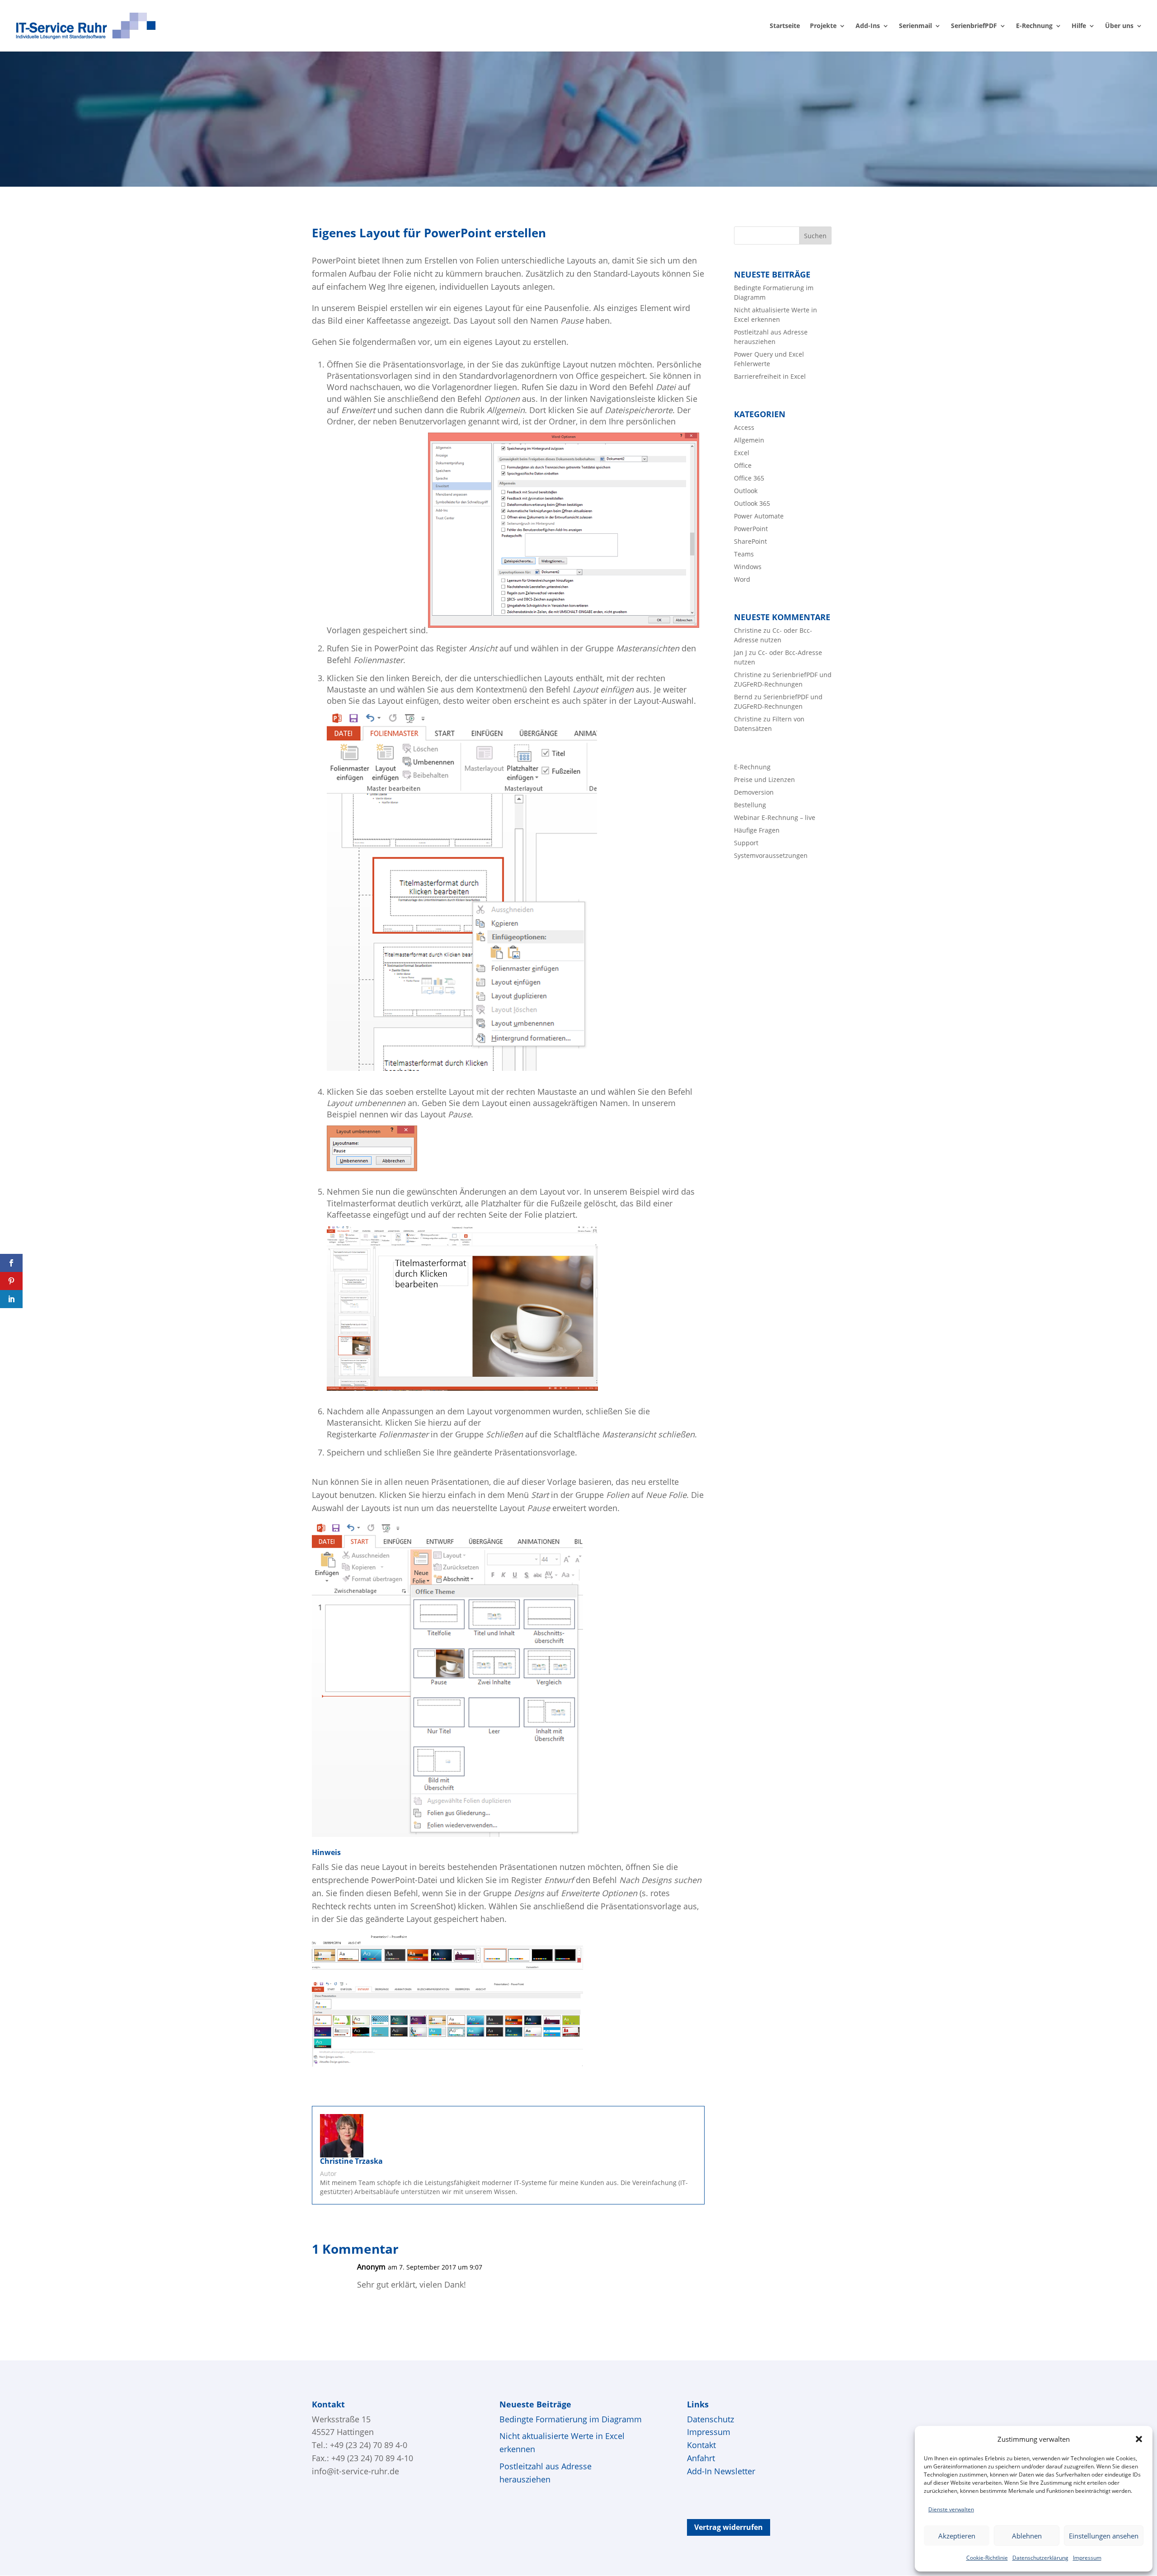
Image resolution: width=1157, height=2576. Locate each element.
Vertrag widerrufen (729, 2527)
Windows (748, 567)
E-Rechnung (1034, 26)
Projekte (823, 26)
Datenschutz (710, 2419)
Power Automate (759, 516)
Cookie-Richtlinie (987, 2558)
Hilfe (1079, 26)
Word (742, 579)
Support (746, 843)
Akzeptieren (957, 2536)
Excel (742, 453)
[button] (1139, 2439)
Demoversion (754, 792)
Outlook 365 (752, 503)
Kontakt (701, 2445)
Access (744, 427)
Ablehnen (1027, 2536)
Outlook (746, 491)
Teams (744, 554)
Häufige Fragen (757, 830)
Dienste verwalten (951, 2509)
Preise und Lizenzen (764, 779)
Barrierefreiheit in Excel (770, 376)
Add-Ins (868, 26)
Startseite (785, 26)
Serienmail (915, 26)
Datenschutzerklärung (1040, 2558)
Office (743, 465)
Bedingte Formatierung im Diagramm (571, 2419)
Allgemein (749, 440)
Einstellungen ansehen (1104, 2536)
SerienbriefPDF (974, 26)
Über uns (1119, 26)
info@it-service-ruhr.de (355, 2471)
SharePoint (750, 541)
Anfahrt (701, 2458)
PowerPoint (751, 529)
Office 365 (749, 478)
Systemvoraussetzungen (771, 855)
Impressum (1087, 2558)
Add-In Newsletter (721, 2471)
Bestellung (750, 805)
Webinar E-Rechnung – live (775, 817)
